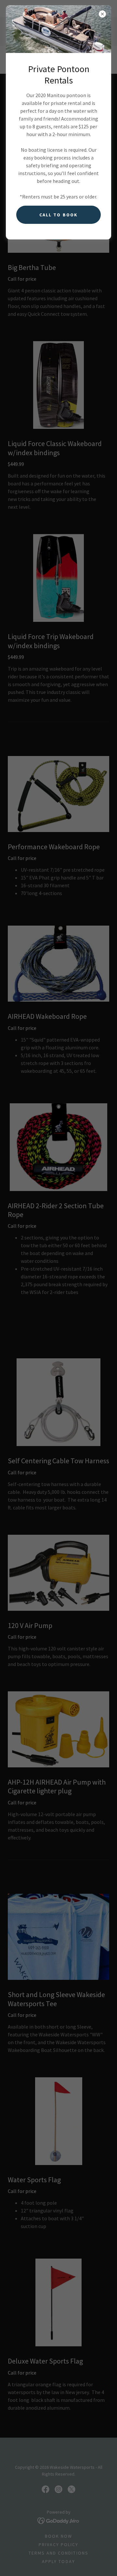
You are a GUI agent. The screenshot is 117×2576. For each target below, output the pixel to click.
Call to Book (58, 215)
